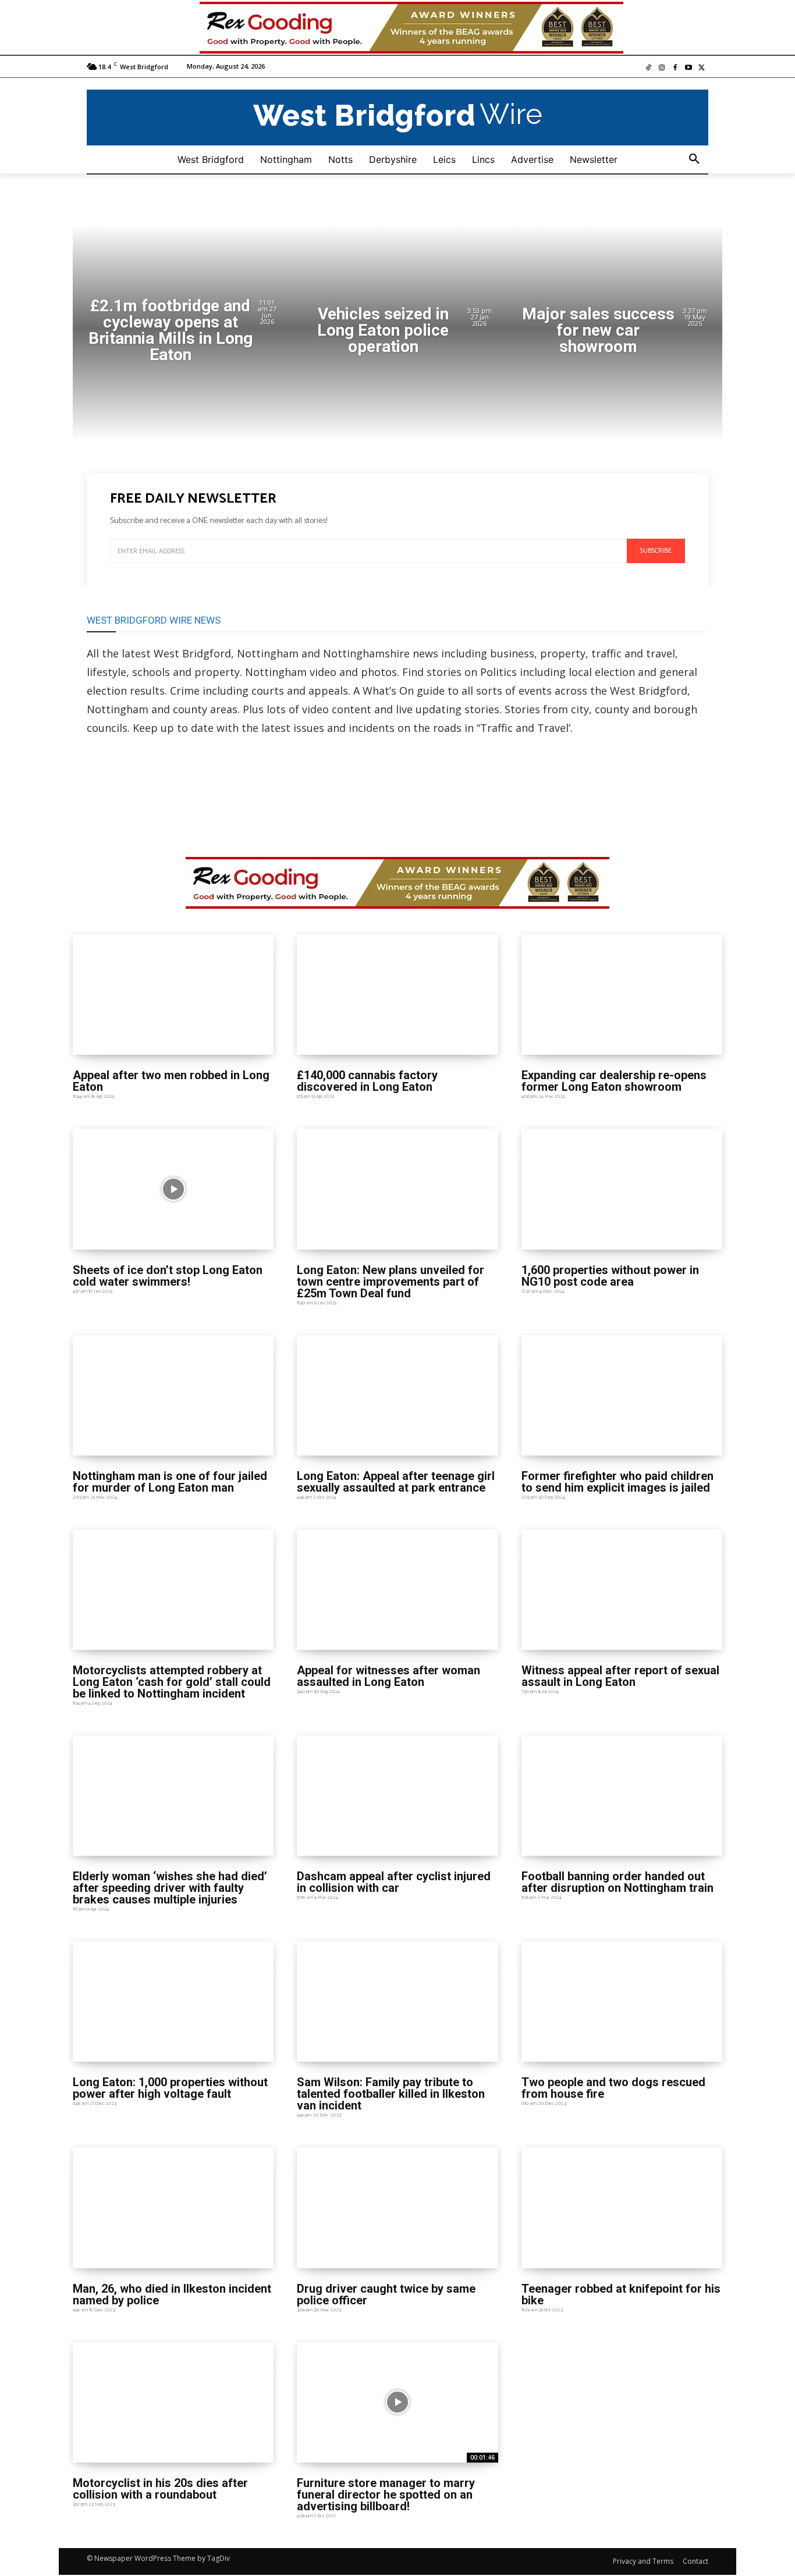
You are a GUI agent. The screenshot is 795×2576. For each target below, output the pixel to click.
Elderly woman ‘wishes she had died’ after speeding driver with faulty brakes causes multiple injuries (170, 1888)
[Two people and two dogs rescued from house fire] (622, 2002)
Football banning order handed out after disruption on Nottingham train (617, 1882)
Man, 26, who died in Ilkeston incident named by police (172, 2294)
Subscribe (656, 551)
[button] (694, 159)
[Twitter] (702, 68)
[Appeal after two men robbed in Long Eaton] (173, 995)
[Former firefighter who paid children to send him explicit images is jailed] (622, 1395)
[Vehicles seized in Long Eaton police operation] (397, 333)
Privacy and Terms (643, 2561)
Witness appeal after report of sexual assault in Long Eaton (620, 1676)
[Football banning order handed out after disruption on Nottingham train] (622, 1796)
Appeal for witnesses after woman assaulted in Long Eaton (388, 1676)
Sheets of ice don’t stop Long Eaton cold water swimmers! (168, 1276)
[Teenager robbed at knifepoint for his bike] (622, 2207)
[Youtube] (688, 68)
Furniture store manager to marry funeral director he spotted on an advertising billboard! (386, 2495)
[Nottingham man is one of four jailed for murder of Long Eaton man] (173, 1395)
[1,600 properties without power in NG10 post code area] (622, 1189)
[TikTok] (649, 68)
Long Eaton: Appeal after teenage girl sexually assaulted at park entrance (396, 1482)
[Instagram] (662, 68)
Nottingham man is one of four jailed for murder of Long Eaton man (170, 1482)
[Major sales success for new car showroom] (614, 333)
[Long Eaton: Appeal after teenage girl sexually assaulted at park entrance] (397, 1395)
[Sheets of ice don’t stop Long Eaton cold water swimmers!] (173, 1189)
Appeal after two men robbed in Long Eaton (171, 1081)
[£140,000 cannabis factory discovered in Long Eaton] (397, 995)
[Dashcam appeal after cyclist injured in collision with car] (397, 1796)
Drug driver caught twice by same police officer (386, 2294)
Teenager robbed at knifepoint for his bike (621, 2294)
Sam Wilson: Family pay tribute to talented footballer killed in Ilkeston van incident (391, 2094)
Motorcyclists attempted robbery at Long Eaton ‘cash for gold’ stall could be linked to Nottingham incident (172, 1682)
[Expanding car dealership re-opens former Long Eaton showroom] (622, 995)
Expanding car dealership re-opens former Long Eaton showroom (614, 1081)
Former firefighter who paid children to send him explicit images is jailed (617, 1482)
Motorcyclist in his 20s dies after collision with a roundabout (160, 2489)
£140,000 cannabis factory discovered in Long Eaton (367, 1081)
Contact (695, 2561)
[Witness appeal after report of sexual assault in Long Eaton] (622, 1590)
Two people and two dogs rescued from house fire (613, 2088)
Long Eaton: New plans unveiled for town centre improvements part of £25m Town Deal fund (391, 1282)
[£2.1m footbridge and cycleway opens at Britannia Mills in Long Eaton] (181, 333)
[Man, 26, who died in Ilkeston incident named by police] (173, 2207)
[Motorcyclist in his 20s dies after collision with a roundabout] (173, 2402)
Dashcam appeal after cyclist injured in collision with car (394, 1882)
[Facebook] (675, 68)
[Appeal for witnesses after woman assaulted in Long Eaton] (397, 1590)
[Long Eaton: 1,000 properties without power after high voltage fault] (173, 2002)
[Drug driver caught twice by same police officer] (397, 2207)
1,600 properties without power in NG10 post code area (610, 1276)
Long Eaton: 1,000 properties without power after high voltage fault (170, 2088)
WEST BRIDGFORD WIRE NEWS (154, 620)
